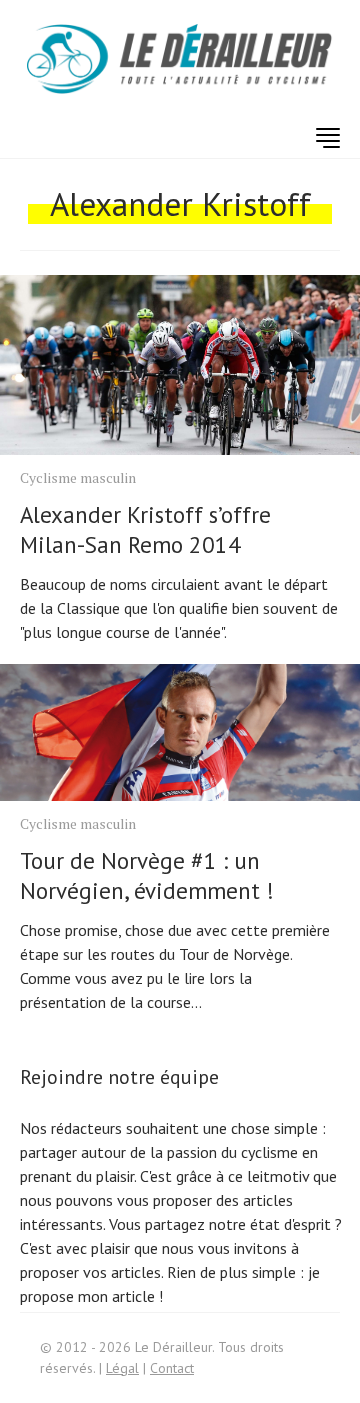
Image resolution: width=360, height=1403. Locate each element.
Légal (122, 1368)
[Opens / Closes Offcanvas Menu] (328, 138)
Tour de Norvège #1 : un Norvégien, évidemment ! (147, 875)
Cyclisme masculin (78, 477)
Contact (172, 1368)
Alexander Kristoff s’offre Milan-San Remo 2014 (145, 529)
